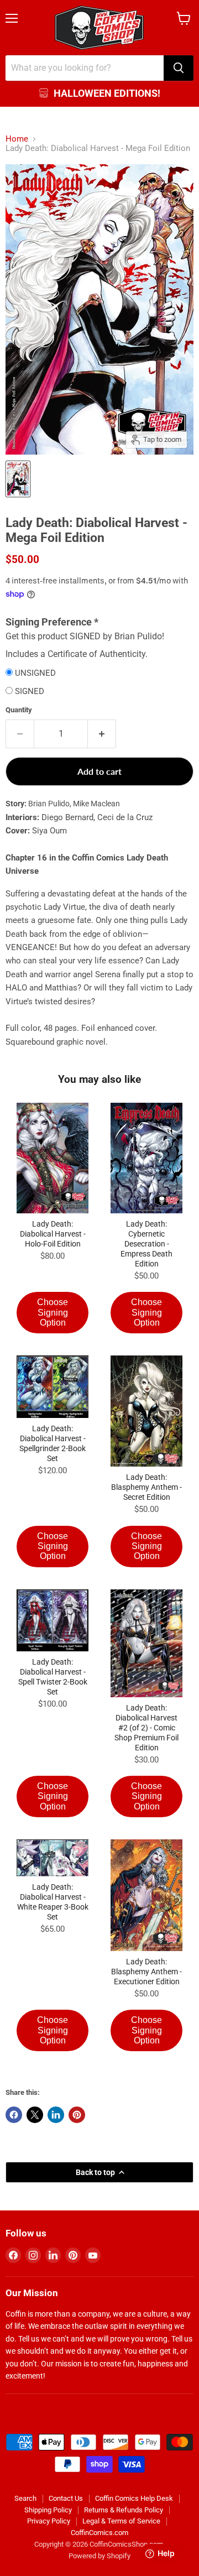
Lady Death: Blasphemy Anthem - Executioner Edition (146, 1972)
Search (25, 2498)
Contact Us (66, 2498)
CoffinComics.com (99, 2533)
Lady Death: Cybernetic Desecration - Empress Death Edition (146, 1244)
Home (17, 139)
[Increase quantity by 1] (102, 734)
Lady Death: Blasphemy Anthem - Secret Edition (146, 1487)
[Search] (179, 68)
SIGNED (30, 692)
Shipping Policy (48, 2510)
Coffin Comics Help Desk (134, 2498)
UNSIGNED (35, 673)
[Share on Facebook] (14, 2115)
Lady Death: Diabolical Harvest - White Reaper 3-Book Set (53, 1902)
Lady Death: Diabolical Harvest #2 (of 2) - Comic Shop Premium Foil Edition (146, 1728)
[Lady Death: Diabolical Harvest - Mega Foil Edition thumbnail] (18, 479)
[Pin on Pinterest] (77, 2115)
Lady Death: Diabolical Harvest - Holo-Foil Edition (53, 1234)
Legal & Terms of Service (121, 2521)
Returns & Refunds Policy (124, 2510)
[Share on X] (35, 2115)
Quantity (19, 710)
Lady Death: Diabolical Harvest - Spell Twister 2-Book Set (53, 1677)
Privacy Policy (49, 2521)
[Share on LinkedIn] (56, 2115)
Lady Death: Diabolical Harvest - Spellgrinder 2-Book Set (53, 1443)
